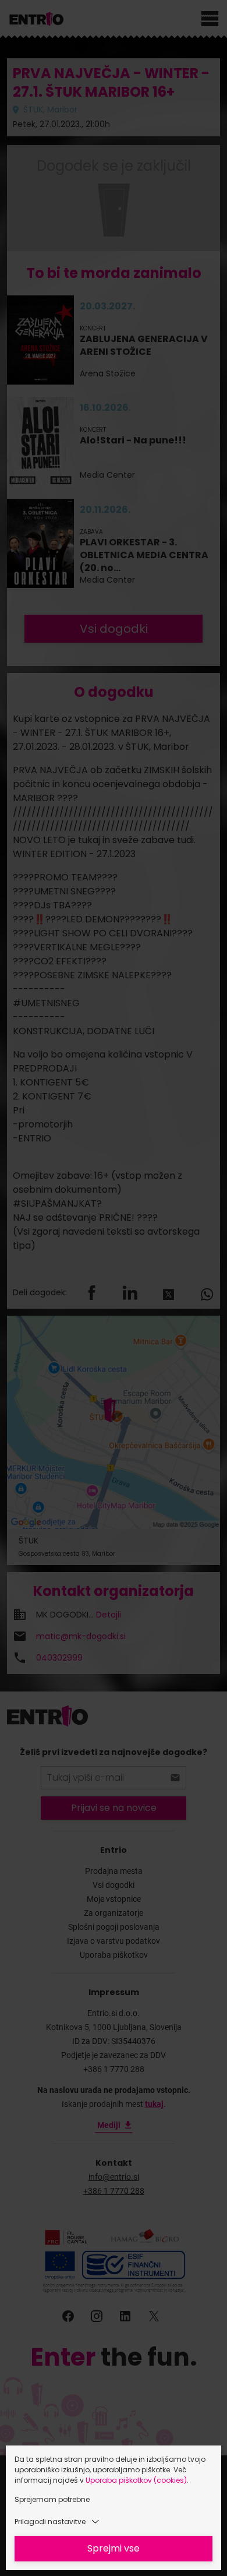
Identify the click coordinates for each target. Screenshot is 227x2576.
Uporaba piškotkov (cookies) (136, 2480)
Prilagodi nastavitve (50, 2522)
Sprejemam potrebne (52, 2499)
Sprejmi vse (114, 2548)
